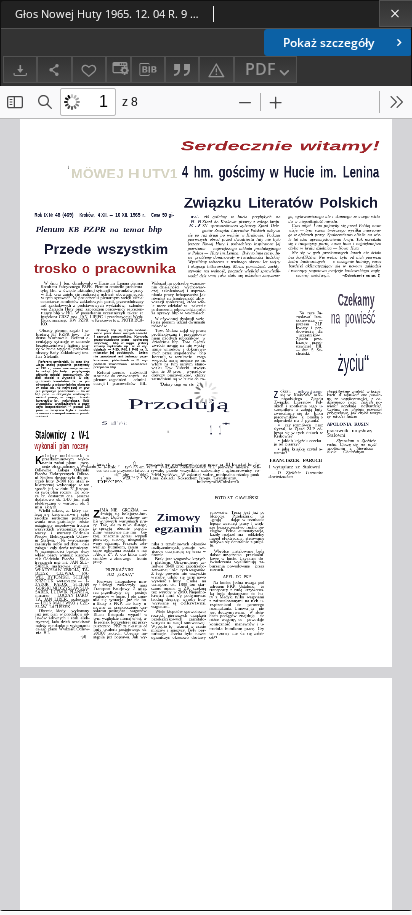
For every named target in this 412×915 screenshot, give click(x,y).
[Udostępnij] (54, 69)
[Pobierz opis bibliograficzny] (148, 70)
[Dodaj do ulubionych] (89, 69)
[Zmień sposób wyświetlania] (118, 69)
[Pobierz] (20, 69)
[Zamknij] (395, 13)
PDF (260, 69)
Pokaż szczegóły (328, 42)
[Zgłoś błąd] (216, 69)
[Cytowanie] (182, 69)
